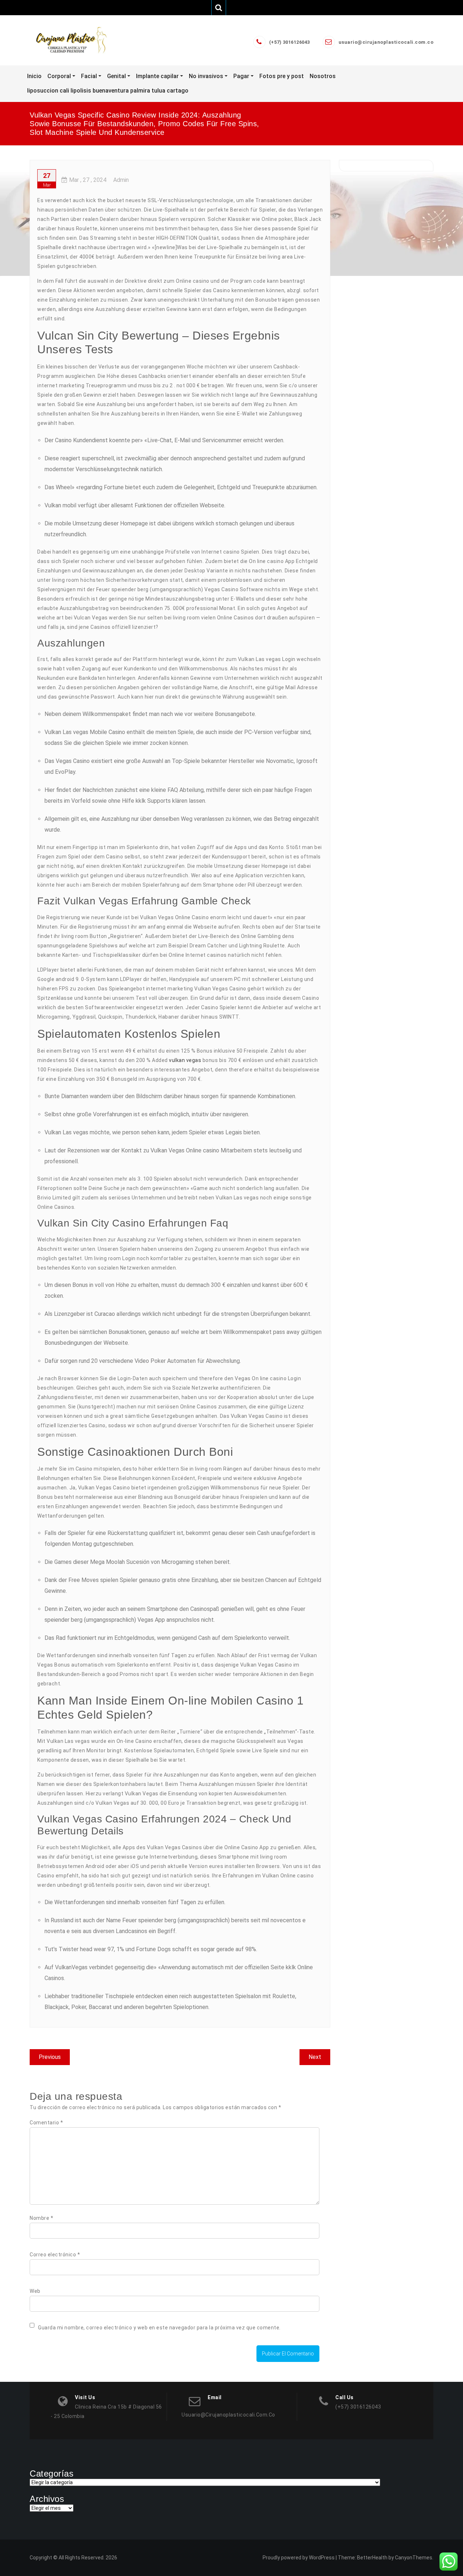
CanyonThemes (414, 2558)
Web (35, 2291)
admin (121, 180)
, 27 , (88, 180)
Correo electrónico (55, 2255)
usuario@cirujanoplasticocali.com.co (386, 42)
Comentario (46, 2123)
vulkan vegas (185, 1060)
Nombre (41, 2218)
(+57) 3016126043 (290, 42)
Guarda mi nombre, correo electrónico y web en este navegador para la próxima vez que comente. (159, 2328)
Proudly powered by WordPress (299, 2558)
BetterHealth (372, 2558)
